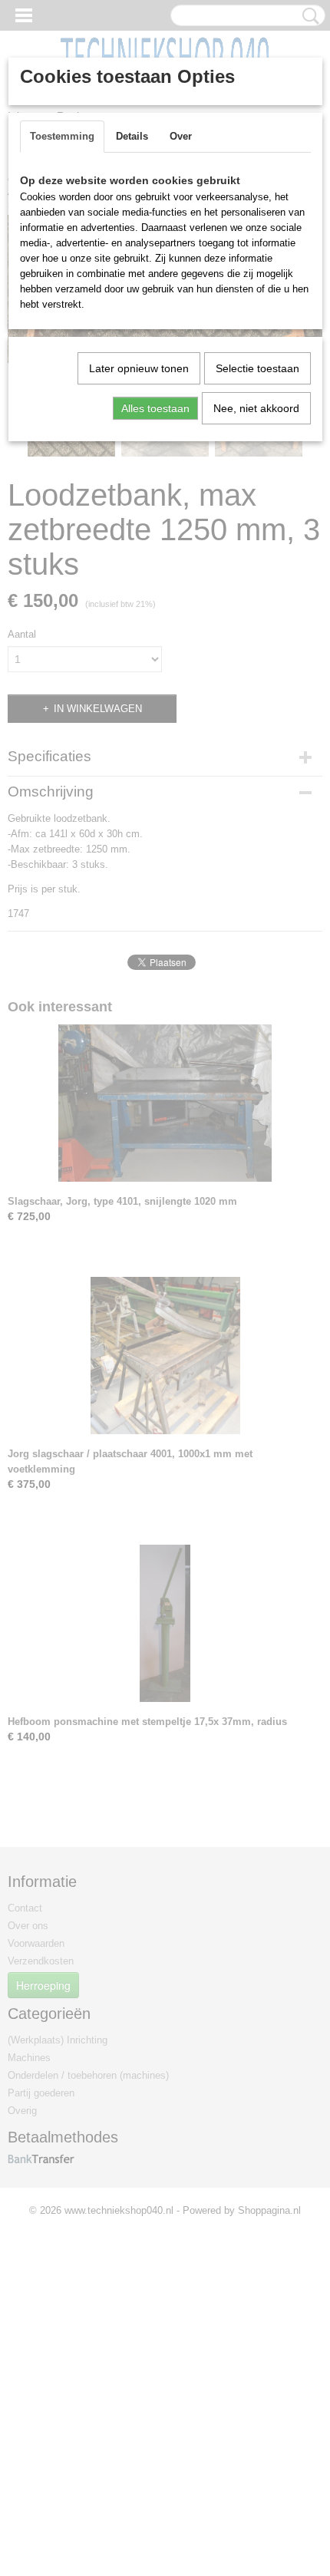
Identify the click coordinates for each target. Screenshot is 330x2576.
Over (181, 136)
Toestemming (62, 136)
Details (132, 136)
